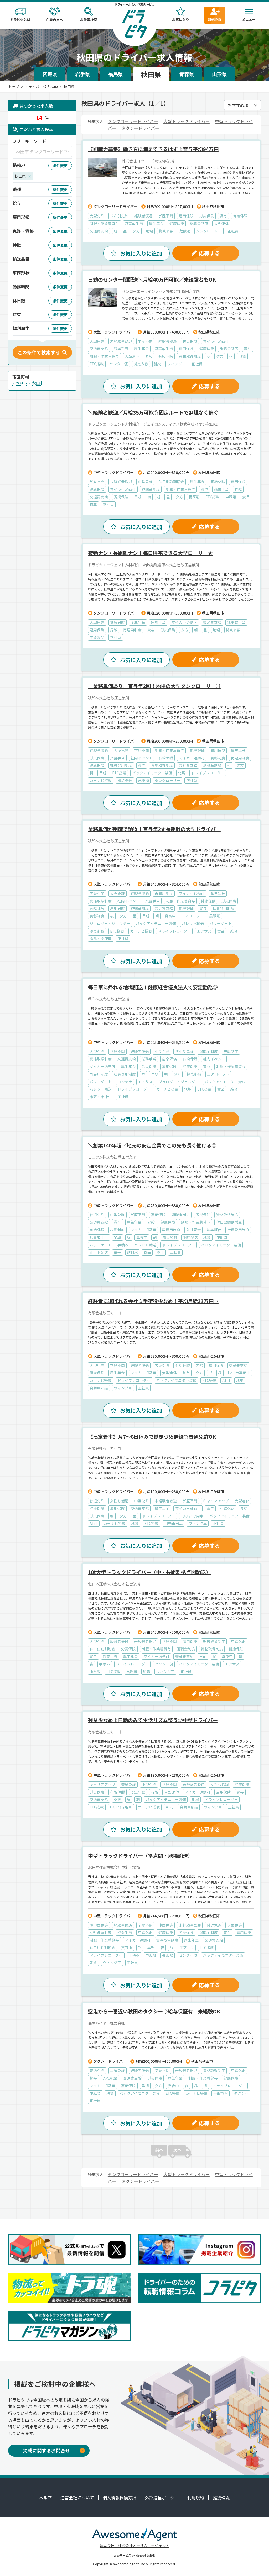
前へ (159, 2150)
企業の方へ (55, 20)
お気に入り (181, 20)
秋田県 (151, 74)
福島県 (115, 74)
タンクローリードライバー (133, 121)
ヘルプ (45, 2498)
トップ (14, 87)
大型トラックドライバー (187, 121)
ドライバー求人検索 (41, 87)
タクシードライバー (140, 128)
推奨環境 (221, 2498)
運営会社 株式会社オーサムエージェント (134, 2545)
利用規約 (196, 2498)
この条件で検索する (39, 352)
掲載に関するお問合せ (46, 2450)
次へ (177, 2150)
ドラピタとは (20, 20)
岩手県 (83, 74)
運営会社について (77, 2498)
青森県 (187, 74)
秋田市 (38, 383)
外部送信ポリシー (162, 2498)
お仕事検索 (89, 20)
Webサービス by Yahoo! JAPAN (134, 2555)
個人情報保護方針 (120, 2498)
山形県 (219, 74)
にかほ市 (20, 383)
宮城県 (50, 74)
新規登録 (215, 20)
